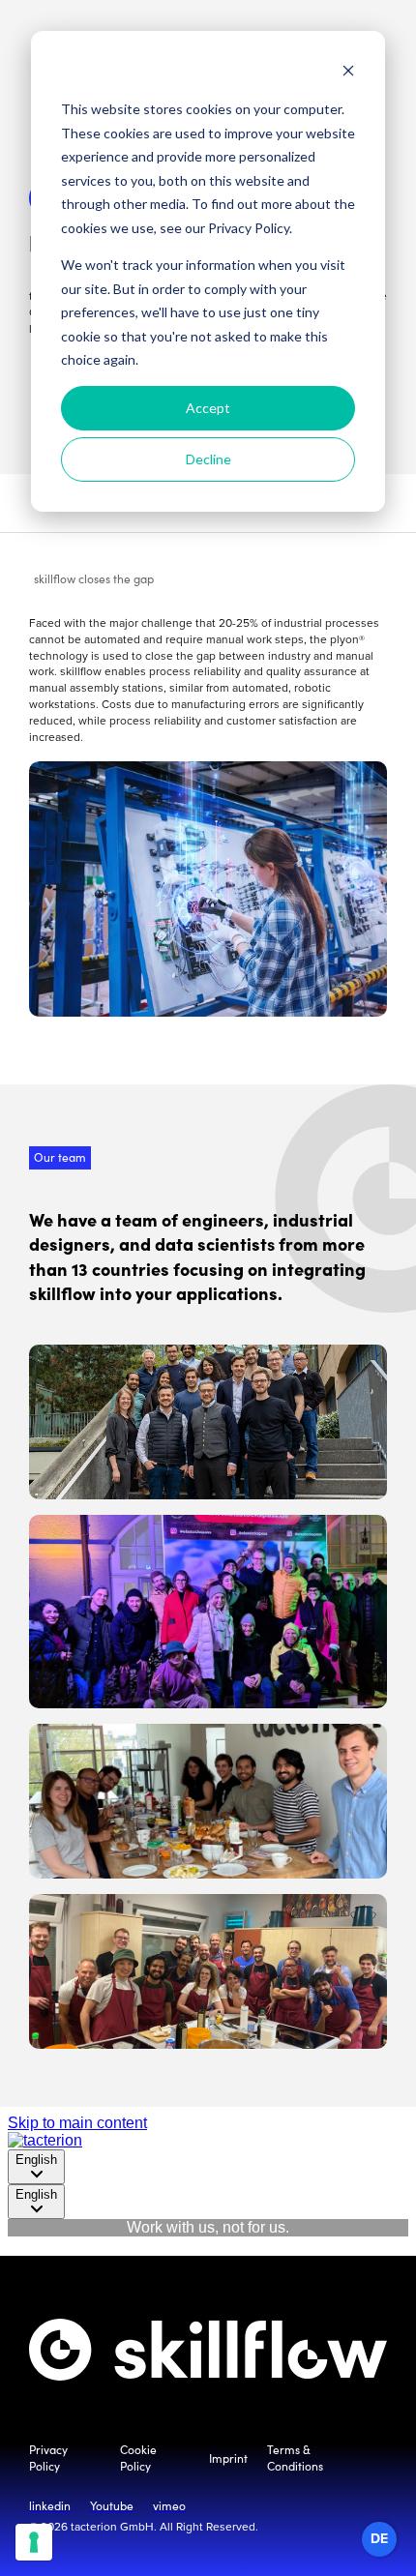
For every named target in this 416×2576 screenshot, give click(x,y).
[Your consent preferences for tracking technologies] (34, 2542)
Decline (208, 459)
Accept (208, 408)
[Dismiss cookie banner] (348, 73)
